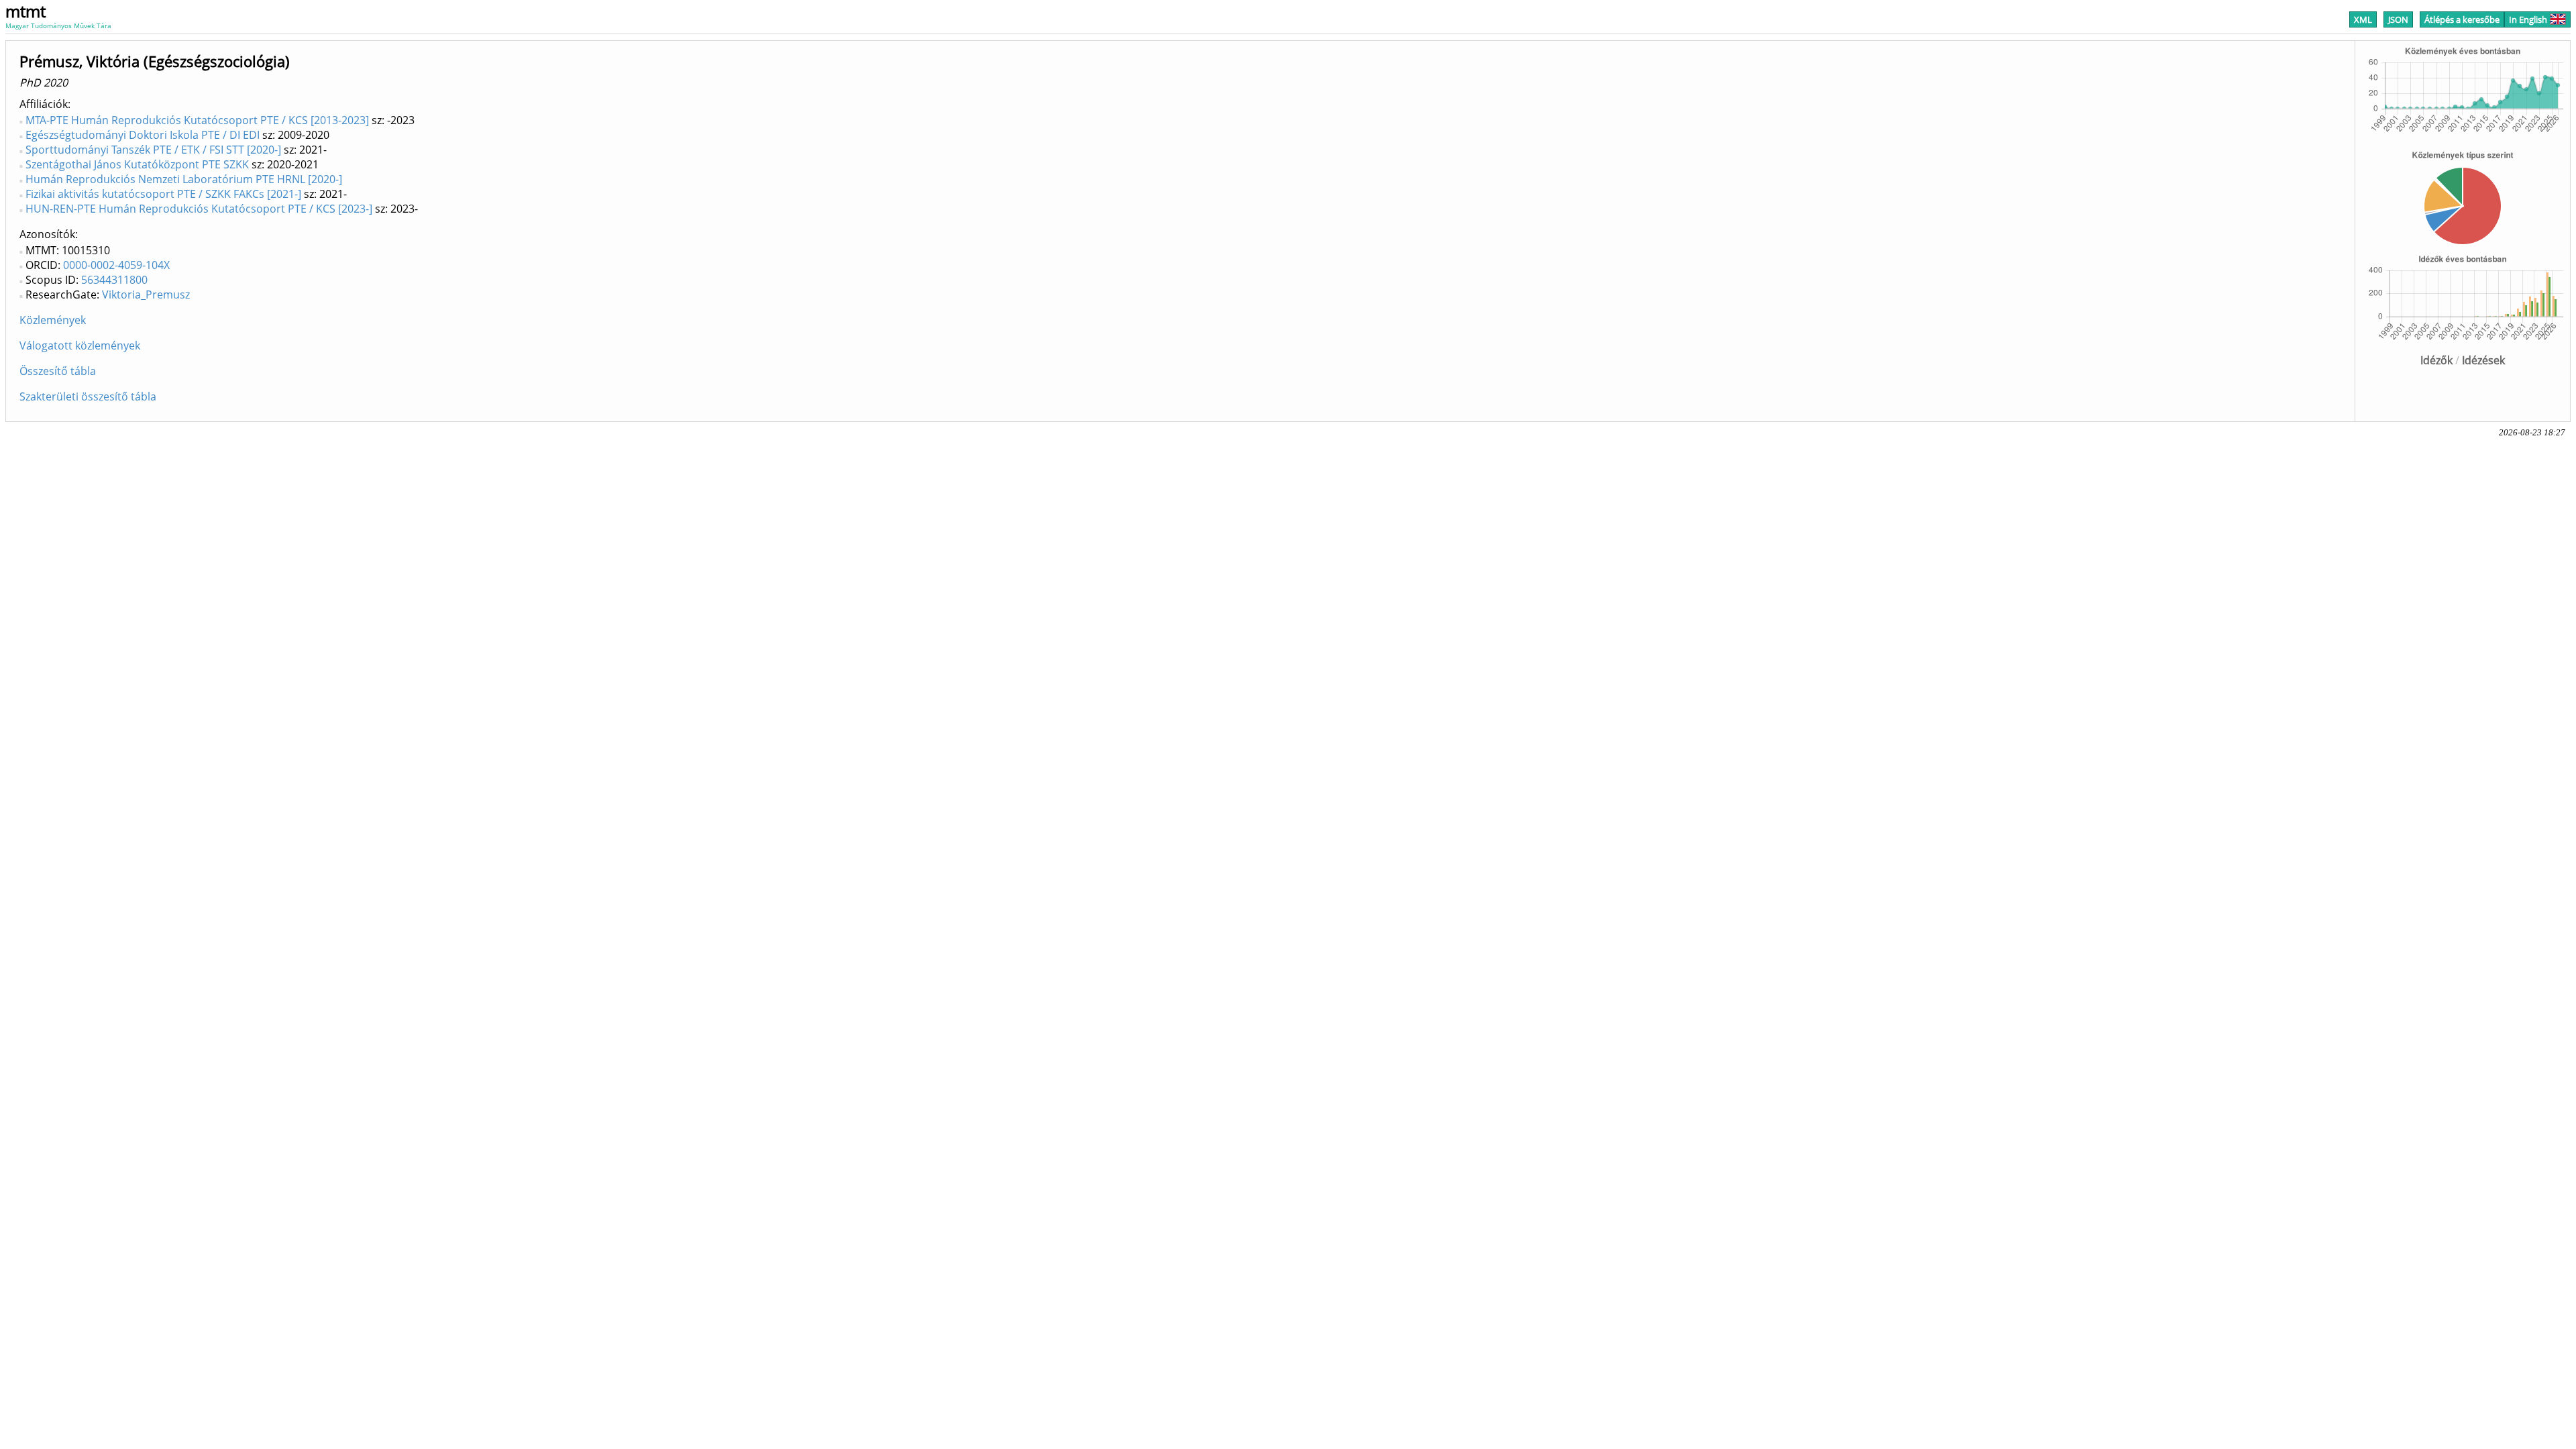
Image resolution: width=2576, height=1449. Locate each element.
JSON (2398, 19)
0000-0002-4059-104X (116, 265)
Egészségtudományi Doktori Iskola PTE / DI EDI (143, 135)
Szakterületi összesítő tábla (88, 396)
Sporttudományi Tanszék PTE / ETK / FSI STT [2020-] (153, 150)
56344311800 (114, 280)
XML (2363, 19)
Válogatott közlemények (80, 345)
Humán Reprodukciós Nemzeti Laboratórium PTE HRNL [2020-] (184, 179)
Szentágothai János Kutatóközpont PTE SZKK (137, 164)
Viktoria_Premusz (146, 294)
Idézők (2436, 360)
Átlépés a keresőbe (2462, 19)
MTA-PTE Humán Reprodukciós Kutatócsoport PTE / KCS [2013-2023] (197, 120)
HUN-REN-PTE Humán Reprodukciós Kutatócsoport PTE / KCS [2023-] (199, 209)
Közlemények (53, 320)
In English (2528, 19)
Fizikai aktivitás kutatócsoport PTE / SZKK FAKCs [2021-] (163, 194)
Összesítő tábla (58, 371)
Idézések (2483, 360)
